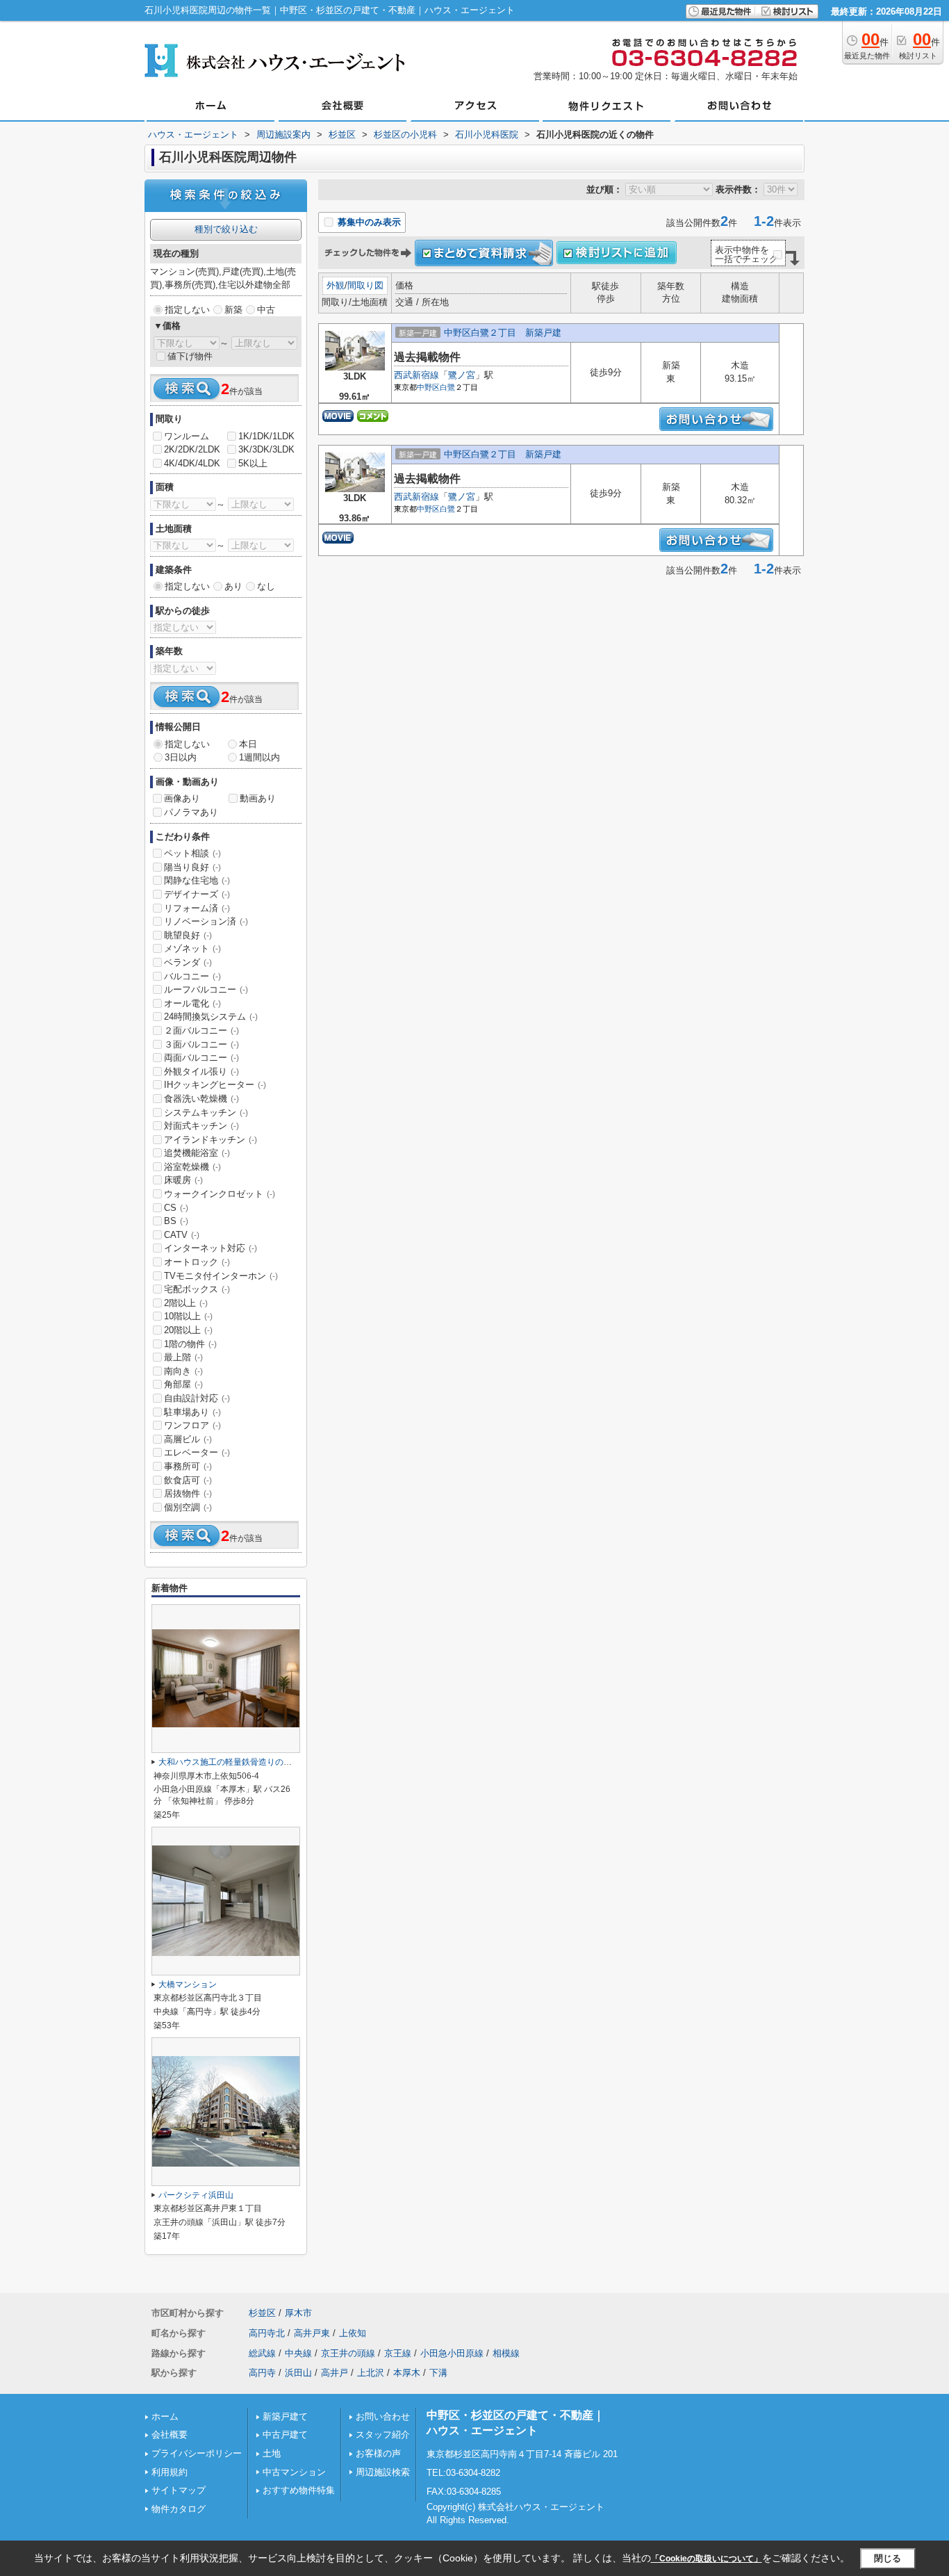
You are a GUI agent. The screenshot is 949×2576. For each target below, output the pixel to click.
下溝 (438, 2373)
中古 (266, 310)
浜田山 (298, 2373)
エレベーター (197, 1452)
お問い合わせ (383, 2416)
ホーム (165, 2416)
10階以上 (188, 1316)
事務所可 (188, 1466)
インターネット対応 (211, 1248)
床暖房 (183, 1180)
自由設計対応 (197, 1398)
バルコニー (192, 976)
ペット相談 (192, 853)
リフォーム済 (197, 908)
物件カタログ (179, 2509)
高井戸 (335, 2373)
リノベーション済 (206, 921)
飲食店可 (188, 1480)
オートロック (197, 1262)
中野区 (428, 387)
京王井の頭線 (348, 2353)
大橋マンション (188, 1984)
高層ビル (188, 1439)
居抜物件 (188, 1493)
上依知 (353, 2333)
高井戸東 (312, 2333)
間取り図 (365, 285)
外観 (336, 285)
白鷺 (447, 387)
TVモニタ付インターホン (221, 1276)
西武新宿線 (416, 375)
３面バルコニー (201, 1044)
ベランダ (188, 962)
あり (233, 586)
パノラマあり (191, 812)
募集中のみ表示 (368, 222)
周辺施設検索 (383, 2472)
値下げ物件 (190, 356)
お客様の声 (378, 2453)
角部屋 (183, 1384)
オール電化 (192, 1003)
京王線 (398, 2353)
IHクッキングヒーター (215, 1085)
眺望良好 (188, 935)
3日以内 (181, 757)
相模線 (506, 2353)
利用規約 (170, 2472)
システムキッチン (206, 1112)
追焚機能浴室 (197, 1153)
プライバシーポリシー (197, 2453)
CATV (182, 1235)
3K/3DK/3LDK (266, 449)
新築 (233, 310)
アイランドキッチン (211, 1140)
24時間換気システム (211, 1017)
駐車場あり (192, 1412)
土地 (272, 2453)
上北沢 (371, 2373)
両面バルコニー (201, 1058)
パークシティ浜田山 (196, 2195)
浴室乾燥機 (192, 1167)
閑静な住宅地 (197, 880)
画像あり (182, 798)
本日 (248, 744)
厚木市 (298, 2313)
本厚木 (407, 2373)
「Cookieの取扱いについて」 (707, 2559)
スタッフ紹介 (383, 2435)
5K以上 (253, 463)
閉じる (888, 2558)
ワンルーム (187, 436)
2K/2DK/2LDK (192, 449)
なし (266, 586)
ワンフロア (192, 1425)
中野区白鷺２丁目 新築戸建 (503, 333)
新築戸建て (285, 2416)
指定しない (187, 310)
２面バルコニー (201, 1030)
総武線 (262, 2353)
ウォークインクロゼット (220, 1194)
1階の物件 (190, 1344)
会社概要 (170, 2435)
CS (176, 1208)
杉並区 (262, 2313)
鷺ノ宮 (462, 375)
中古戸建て (285, 2435)
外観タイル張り (201, 1071)
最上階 (183, 1357)
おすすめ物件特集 (299, 2490)
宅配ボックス (197, 1289)
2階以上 (186, 1303)
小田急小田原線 (452, 2353)
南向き (183, 1371)
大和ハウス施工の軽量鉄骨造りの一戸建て (238, 1762)
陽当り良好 (192, 867)
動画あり (258, 798)
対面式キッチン (201, 1126)
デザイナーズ (197, 894)
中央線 (298, 2353)
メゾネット (192, 948)
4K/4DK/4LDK (192, 463)
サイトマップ (179, 2490)
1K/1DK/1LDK (266, 436)
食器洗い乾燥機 (201, 1099)
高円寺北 (267, 2333)
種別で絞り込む (226, 229)
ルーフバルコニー (206, 989)
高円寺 (262, 2373)
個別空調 (188, 1507)
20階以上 (188, 1330)
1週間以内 (259, 757)
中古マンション (294, 2472)
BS (176, 1221)
